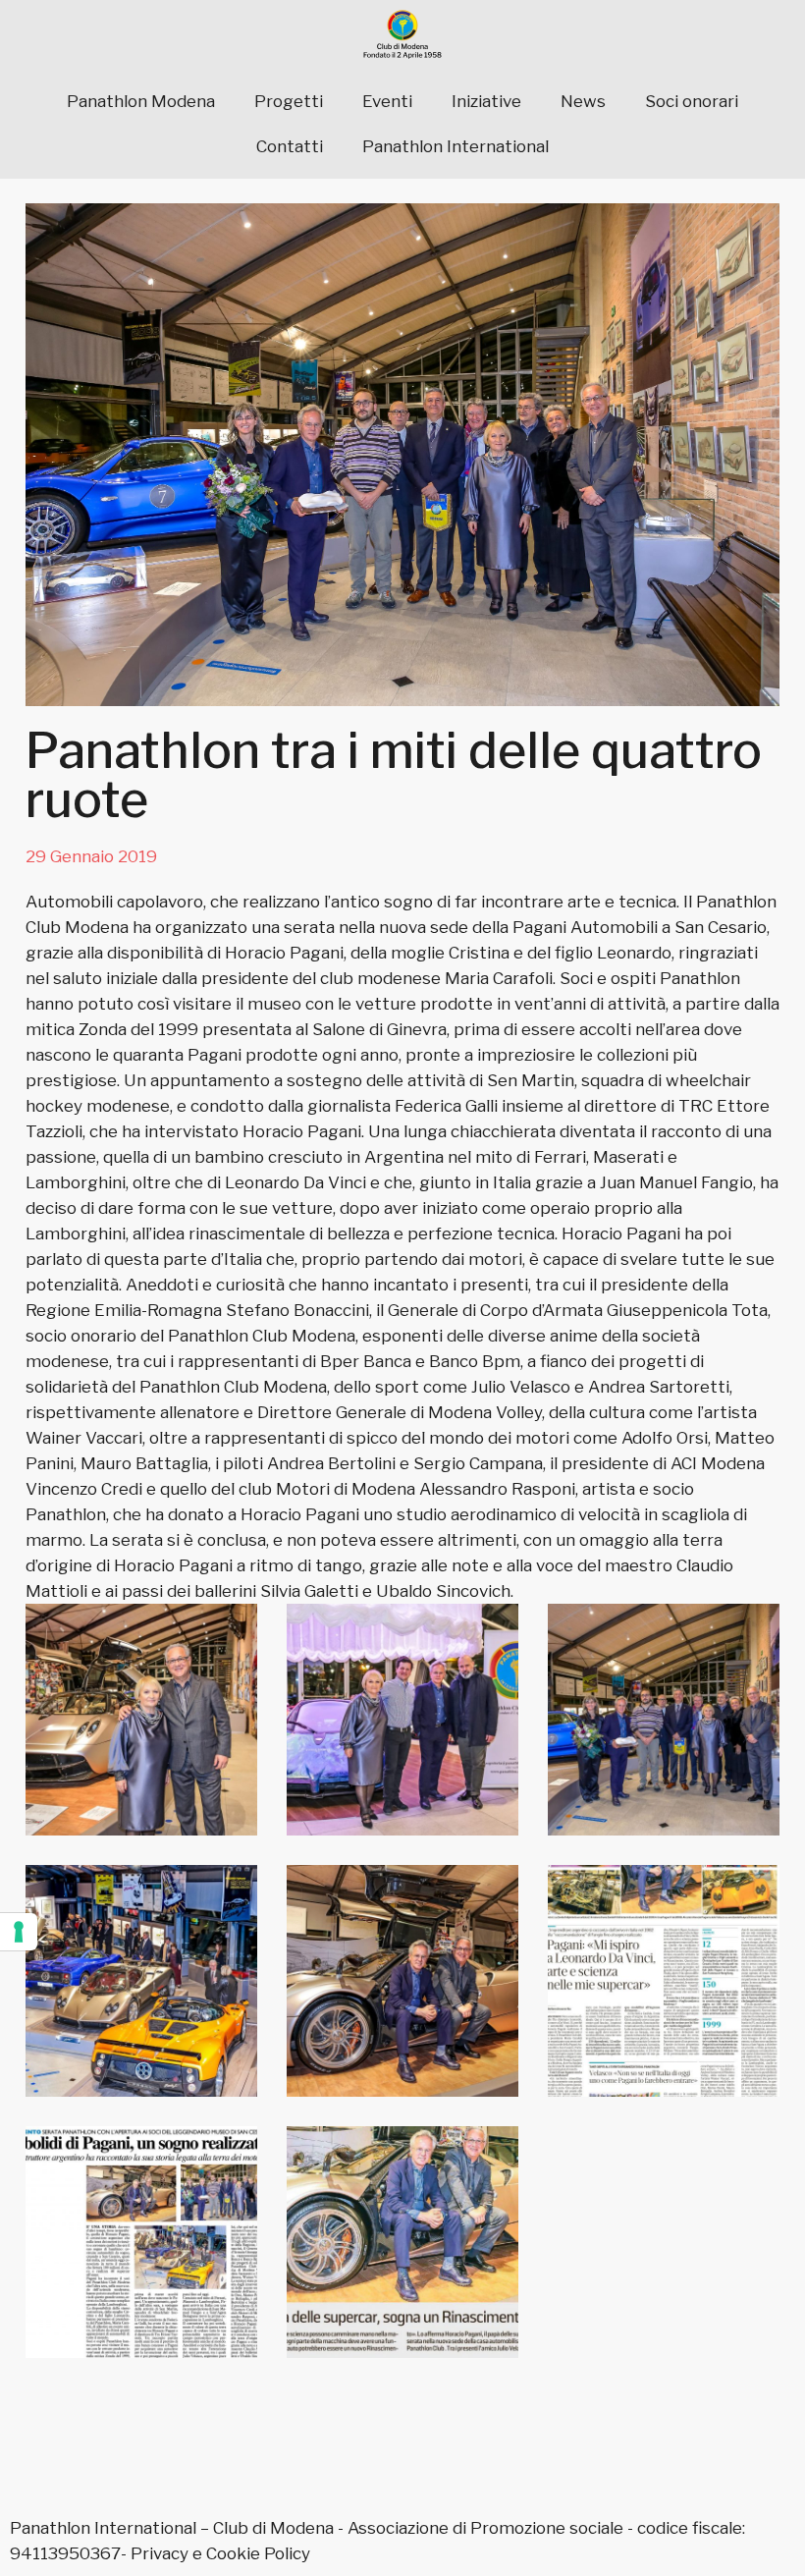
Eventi (387, 101)
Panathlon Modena (141, 101)
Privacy (160, 2553)
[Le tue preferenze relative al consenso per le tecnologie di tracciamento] (19, 1932)
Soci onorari (692, 101)
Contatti (290, 146)
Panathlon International (456, 146)
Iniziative (486, 101)
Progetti (289, 101)
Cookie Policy (258, 2553)
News (583, 101)
